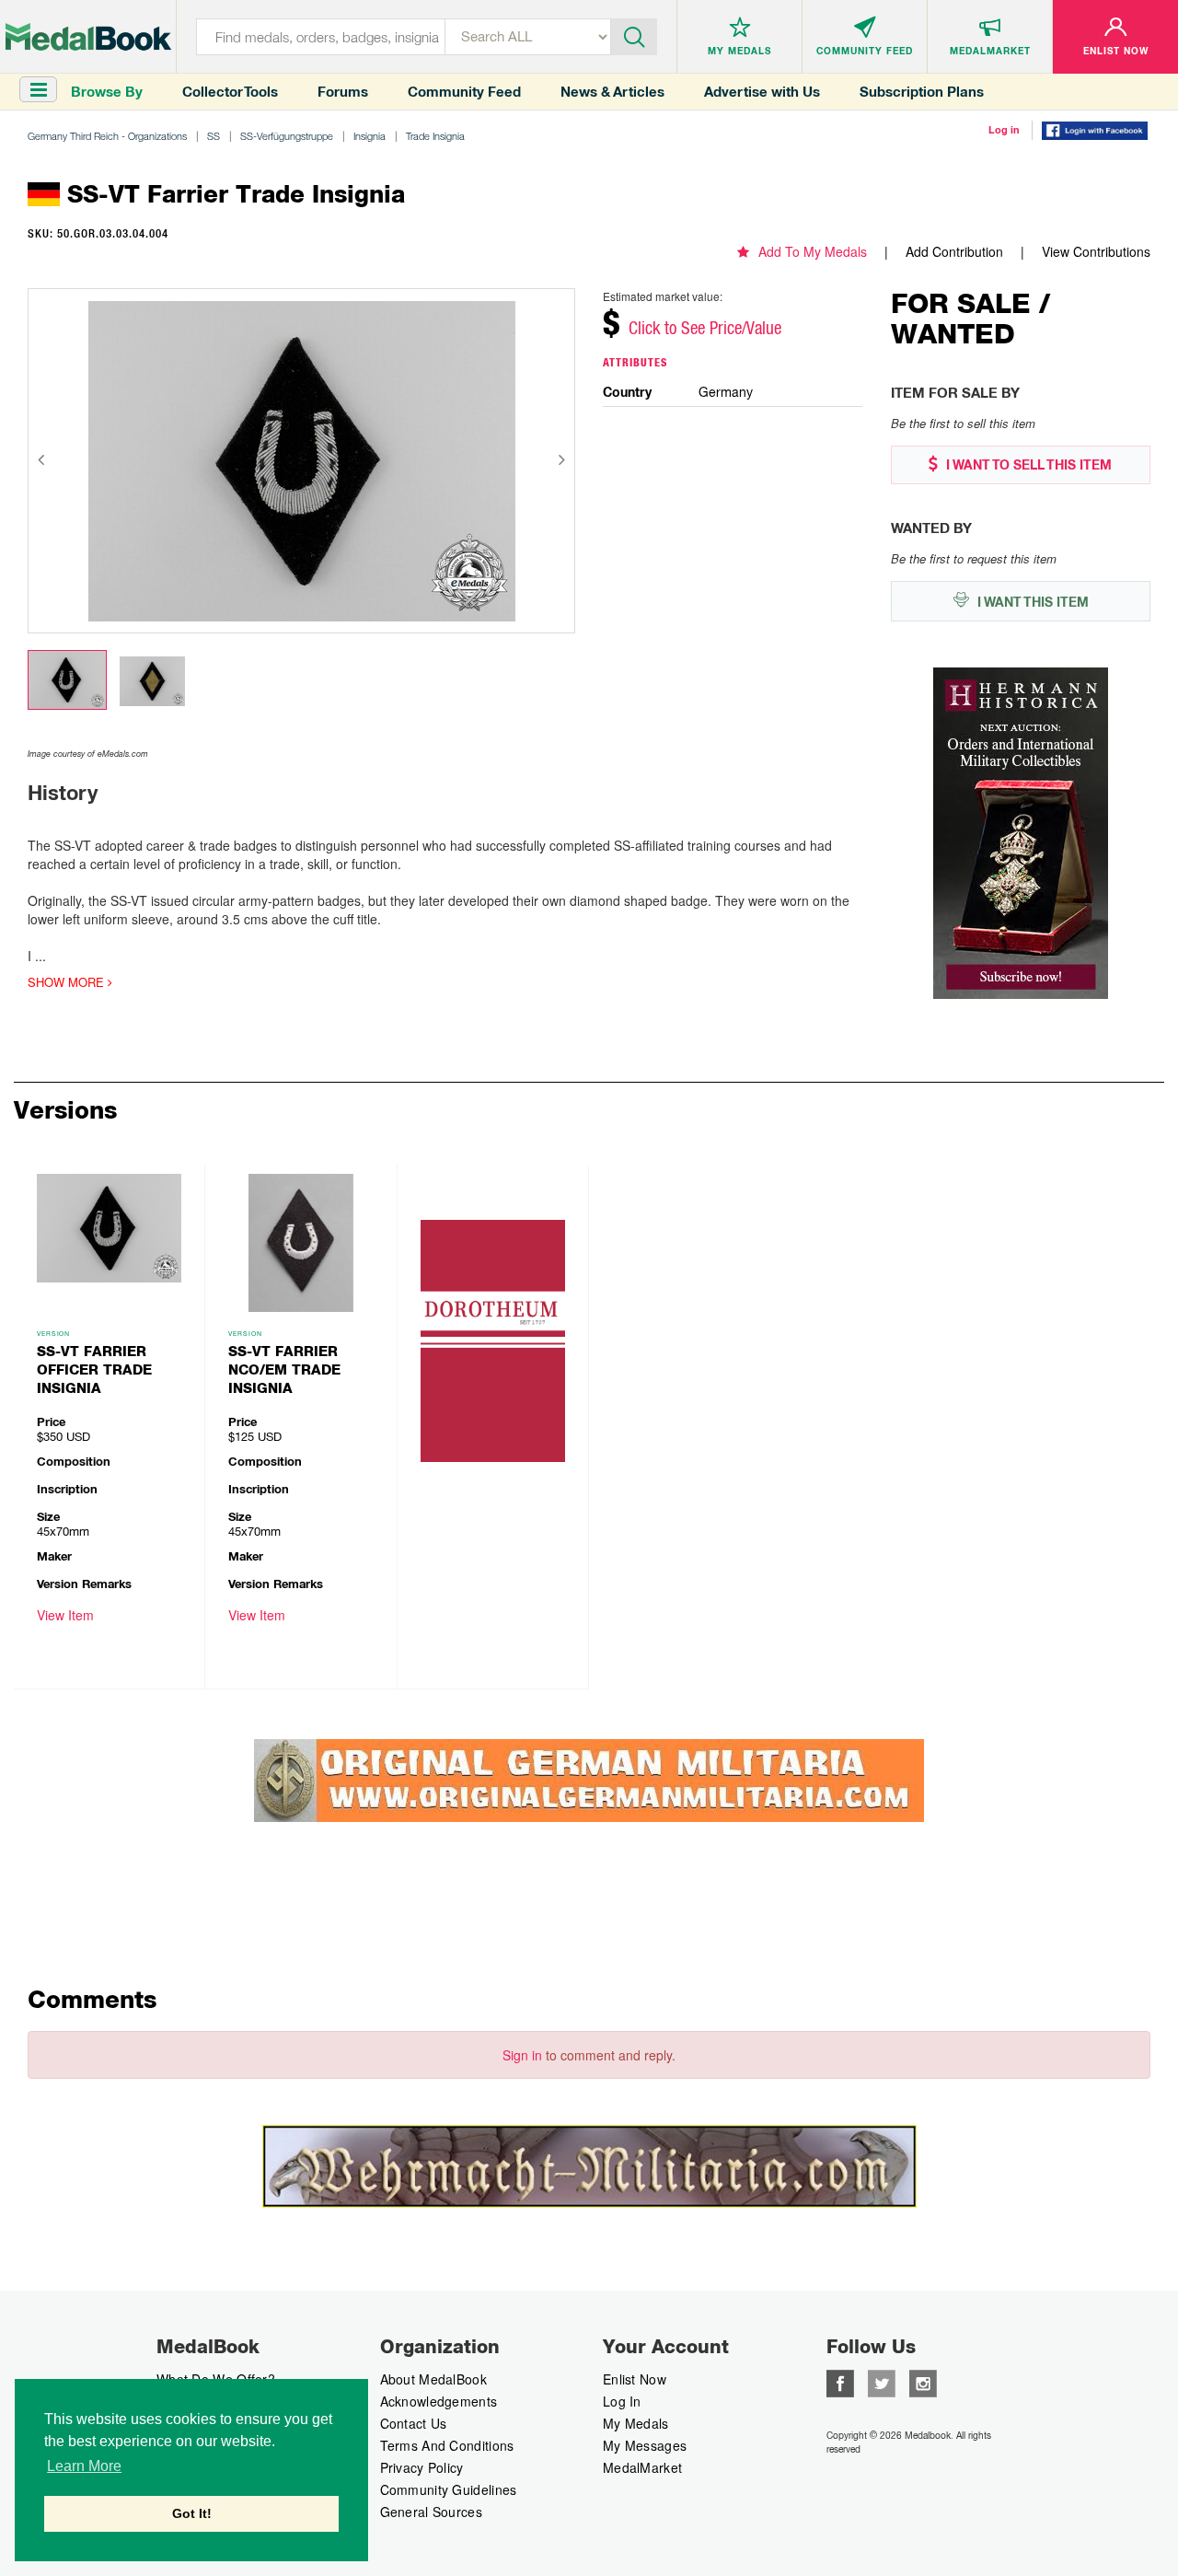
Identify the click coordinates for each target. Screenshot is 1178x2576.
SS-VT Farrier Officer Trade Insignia (94, 1370)
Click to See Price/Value (705, 328)
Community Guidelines (449, 2489)
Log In (622, 2401)
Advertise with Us (762, 92)
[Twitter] (882, 2382)
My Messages (645, 2445)
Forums (343, 92)
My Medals (636, 2423)
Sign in (522, 2055)
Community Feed (464, 92)
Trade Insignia (435, 136)
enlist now (635, 2379)
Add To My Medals (813, 251)
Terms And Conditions (447, 2445)
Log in (1004, 130)
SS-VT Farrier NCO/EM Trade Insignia (284, 1370)
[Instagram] (923, 2382)
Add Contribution (954, 251)
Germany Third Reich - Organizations (107, 136)
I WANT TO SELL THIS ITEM (1027, 465)
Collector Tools (230, 92)
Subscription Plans (922, 92)
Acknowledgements (439, 2401)
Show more (68, 982)
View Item (65, 1615)
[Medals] (88, 37)
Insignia (370, 136)
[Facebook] (840, 2382)
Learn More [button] (84, 2466)
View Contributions (1096, 251)
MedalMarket (642, 2467)
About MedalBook (434, 2379)
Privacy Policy (422, 2467)
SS (214, 136)
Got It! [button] (192, 2513)
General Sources (432, 2512)
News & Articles (612, 92)
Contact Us (414, 2423)
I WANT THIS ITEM (1031, 602)
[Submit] (634, 35)
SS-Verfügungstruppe (287, 136)
